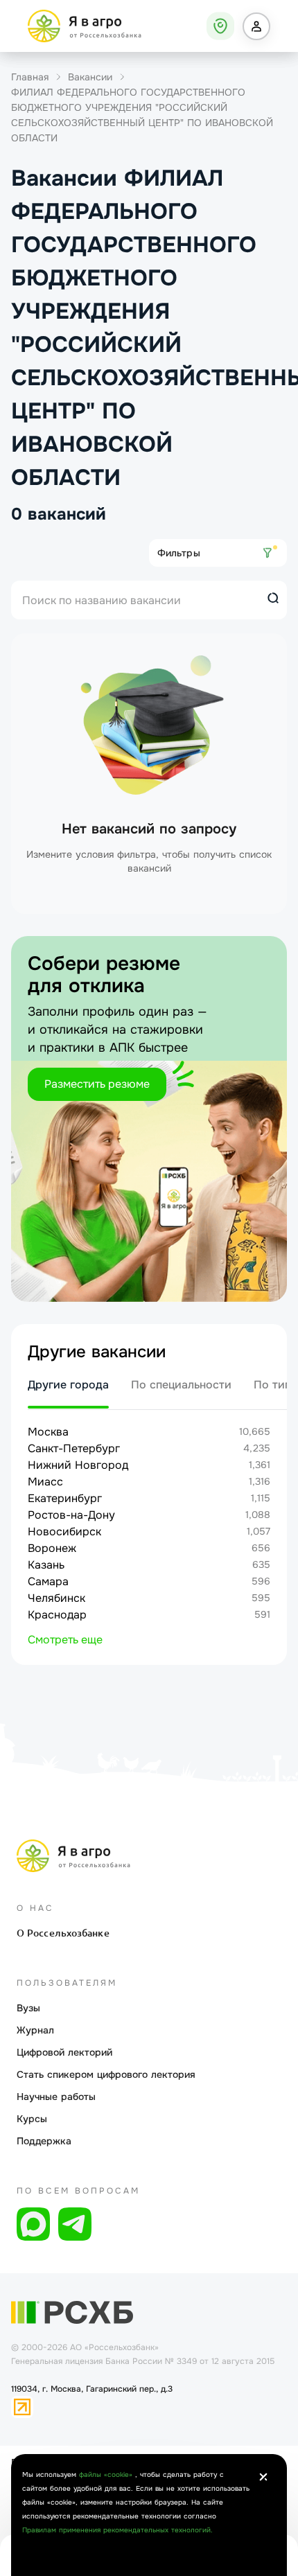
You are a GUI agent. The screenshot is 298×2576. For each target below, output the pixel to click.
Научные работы (56, 2097)
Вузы (28, 2008)
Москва (48, 1432)
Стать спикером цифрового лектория (106, 2074)
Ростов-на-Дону (71, 1515)
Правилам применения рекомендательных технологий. (117, 2530)
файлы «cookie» (107, 2474)
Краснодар (57, 1615)
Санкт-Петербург (74, 1448)
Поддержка (44, 2141)
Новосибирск (64, 1532)
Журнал (35, 2030)
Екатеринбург (65, 1498)
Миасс (45, 1482)
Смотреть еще (65, 1640)
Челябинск (56, 1598)
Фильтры (179, 553)
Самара (48, 1581)
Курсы (32, 2119)
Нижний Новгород (78, 1465)
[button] (256, 26)
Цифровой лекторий (64, 2052)
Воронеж (52, 1548)
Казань (46, 1565)
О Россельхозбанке (63, 1933)
